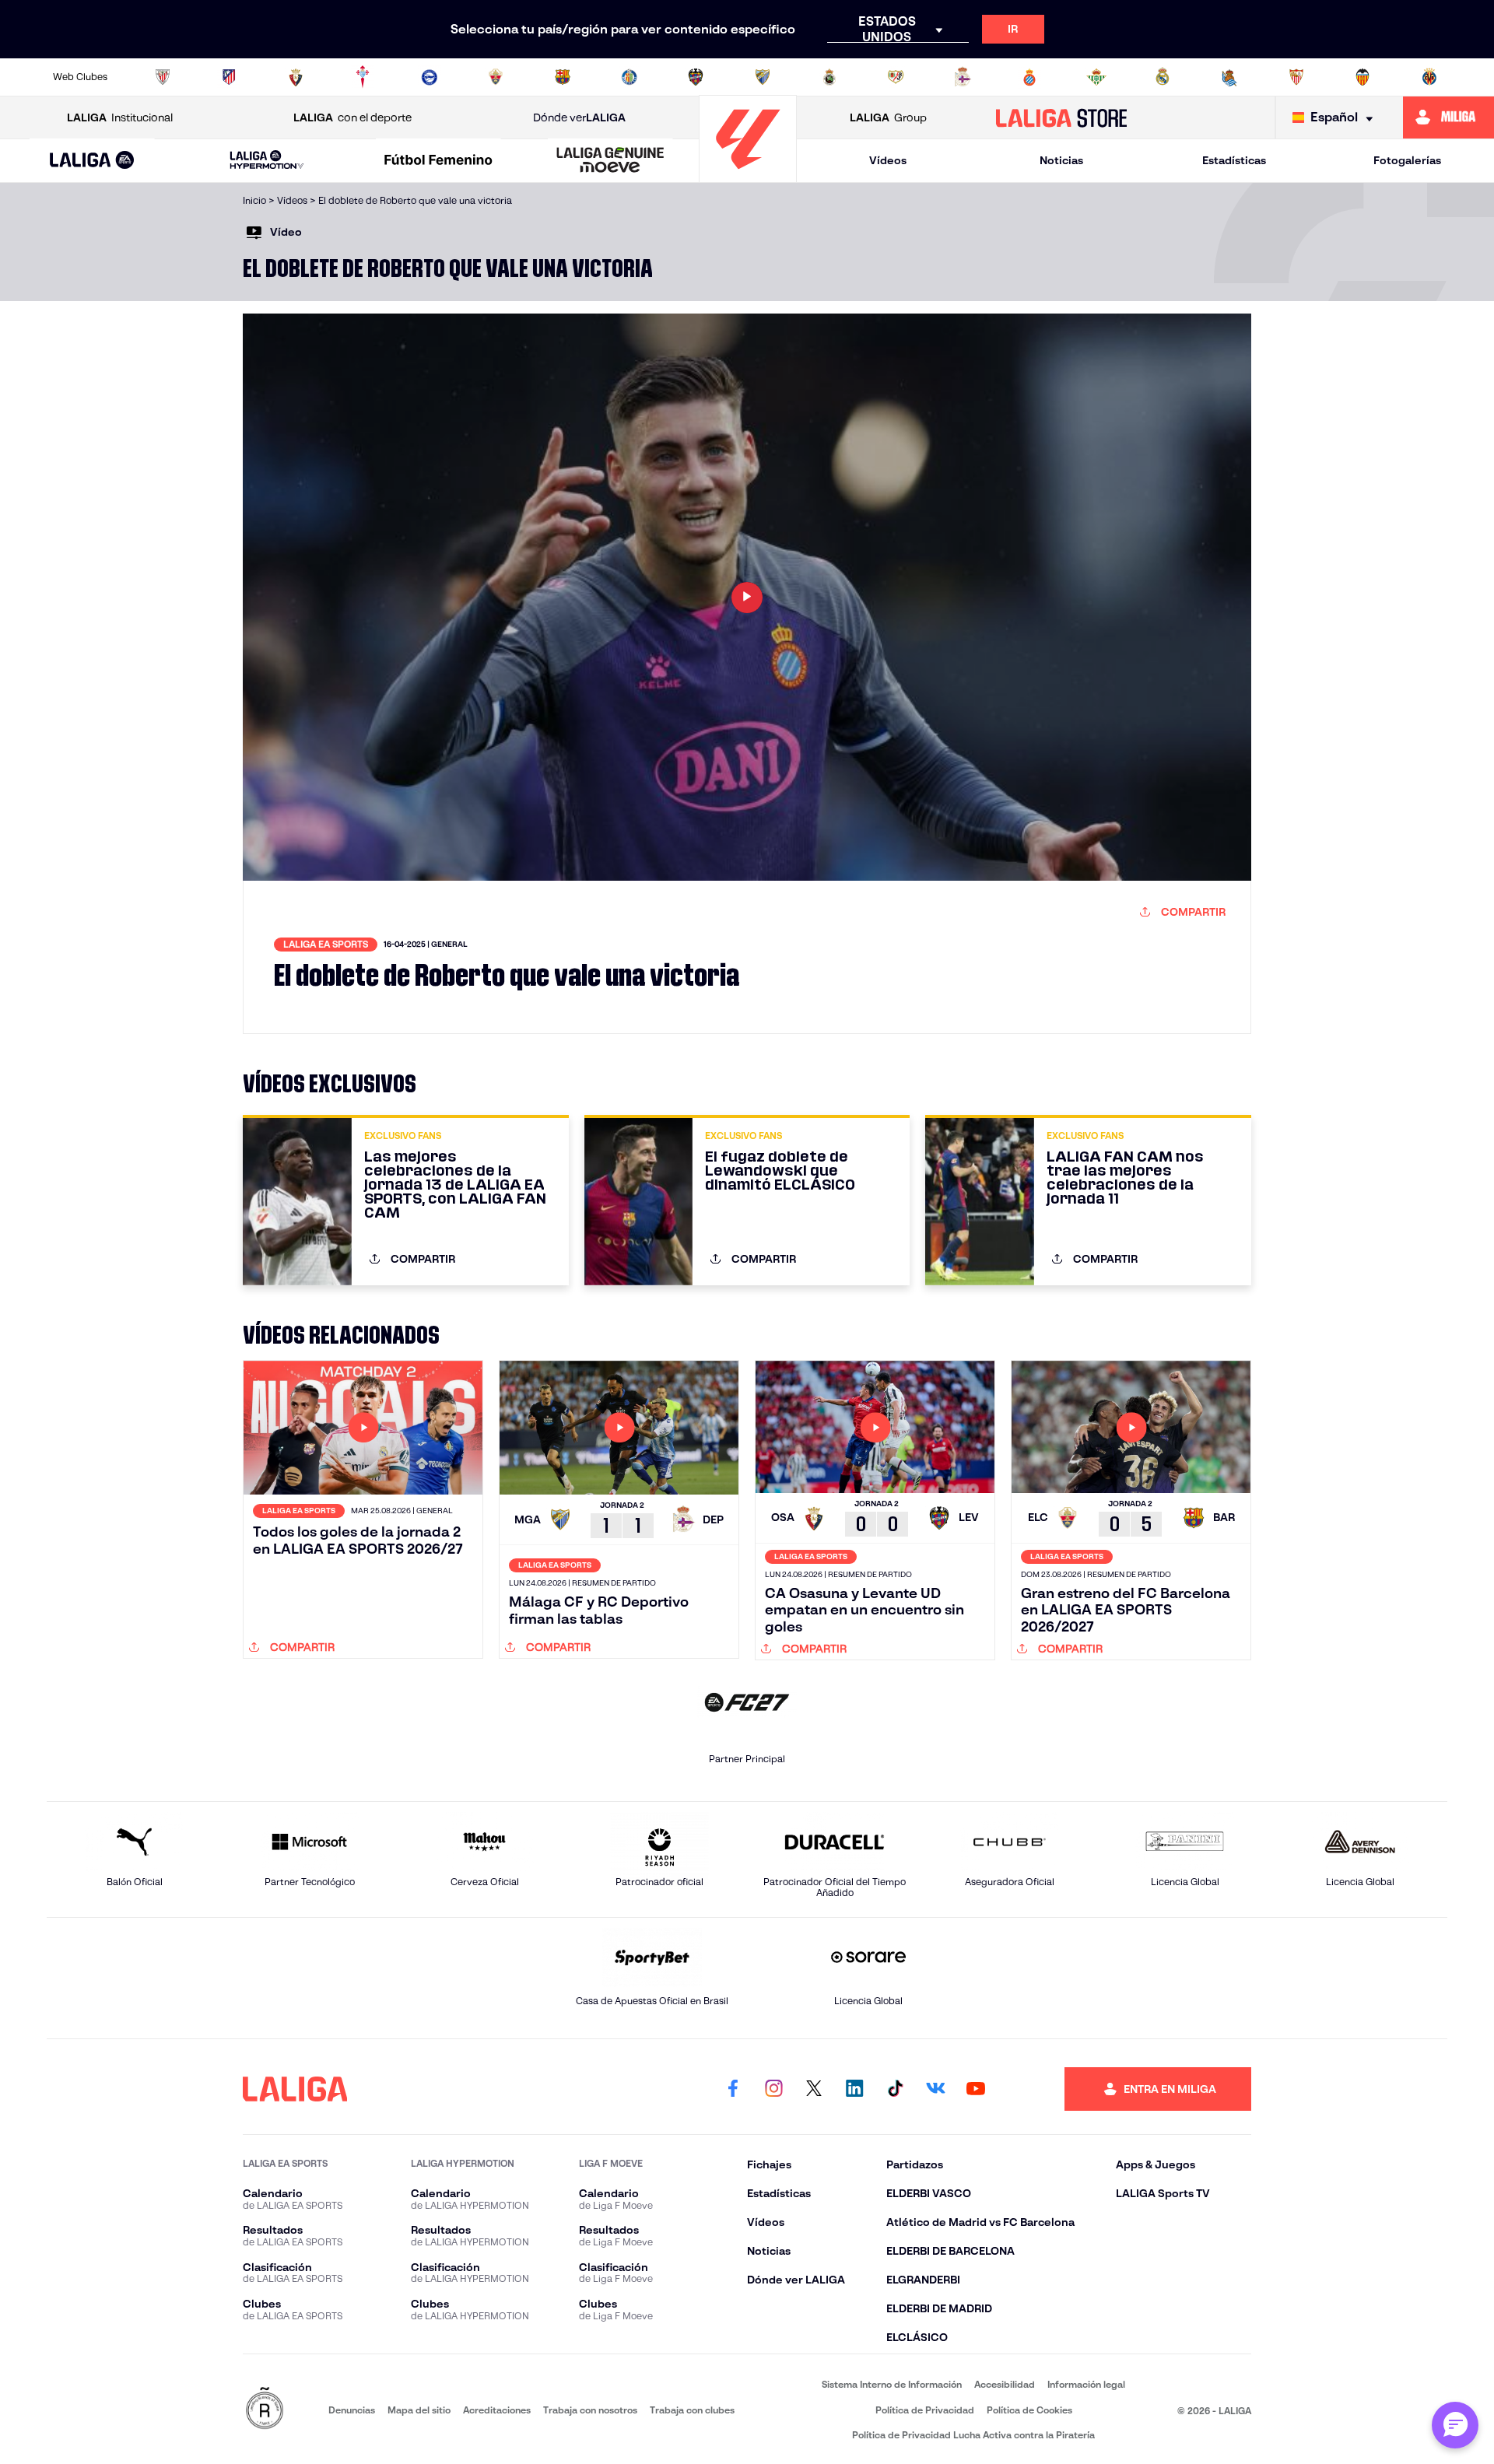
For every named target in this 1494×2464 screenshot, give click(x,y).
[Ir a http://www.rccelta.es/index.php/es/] (363, 77)
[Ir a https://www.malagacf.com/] (763, 77)
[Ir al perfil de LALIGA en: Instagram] (773, 2089)
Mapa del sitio (419, 2410)
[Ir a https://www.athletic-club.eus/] (163, 77)
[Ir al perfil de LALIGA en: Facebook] (733, 2089)
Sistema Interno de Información (892, 2384)
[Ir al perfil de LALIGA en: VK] (935, 2089)
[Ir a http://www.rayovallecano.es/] (896, 77)
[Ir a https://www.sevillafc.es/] (1296, 77)
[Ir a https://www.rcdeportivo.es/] (963, 77)
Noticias (1061, 160)
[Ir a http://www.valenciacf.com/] (1362, 77)
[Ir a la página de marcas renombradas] (265, 2409)
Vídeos (888, 160)
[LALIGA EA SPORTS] (92, 161)
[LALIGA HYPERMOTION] (267, 161)
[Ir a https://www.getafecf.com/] (630, 77)
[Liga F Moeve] (439, 161)
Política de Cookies (1029, 2410)
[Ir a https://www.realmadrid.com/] (1163, 77)
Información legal (1086, 2384)
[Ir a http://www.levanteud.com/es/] (696, 77)
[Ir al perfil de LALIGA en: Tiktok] (895, 2089)
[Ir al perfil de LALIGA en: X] (814, 2089)
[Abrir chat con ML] (1455, 2425)
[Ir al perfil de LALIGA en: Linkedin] (854, 2089)
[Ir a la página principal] (748, 175)
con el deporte (352, 117)
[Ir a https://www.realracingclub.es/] (829, 77)
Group (888, 117)
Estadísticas (1234, 160)
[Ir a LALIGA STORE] (1062, 117)
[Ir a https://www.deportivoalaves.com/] (430, 77)
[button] (92, 161)
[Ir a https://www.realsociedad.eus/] (1229, 77)
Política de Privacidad (925, 2410)
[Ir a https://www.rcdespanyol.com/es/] (1029, 77)
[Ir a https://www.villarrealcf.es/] (1429, 77)
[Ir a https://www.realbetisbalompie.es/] (1096, 77)
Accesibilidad (1005, 2384)
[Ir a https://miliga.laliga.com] (1448, 117)
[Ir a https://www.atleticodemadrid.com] (229, 77)
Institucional (120, 117)
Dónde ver (579, 117)
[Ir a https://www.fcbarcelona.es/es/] (563, 77)
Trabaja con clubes (692, 2410)
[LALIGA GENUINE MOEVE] (610, 161)
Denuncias (352, 2410)
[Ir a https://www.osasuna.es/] (296, 77)
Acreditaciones (497, 2410)
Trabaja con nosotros (590, 2410)
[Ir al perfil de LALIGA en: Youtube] (976, 2089)
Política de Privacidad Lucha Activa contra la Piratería (973, 2435)
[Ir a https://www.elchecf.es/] (496, 77)
